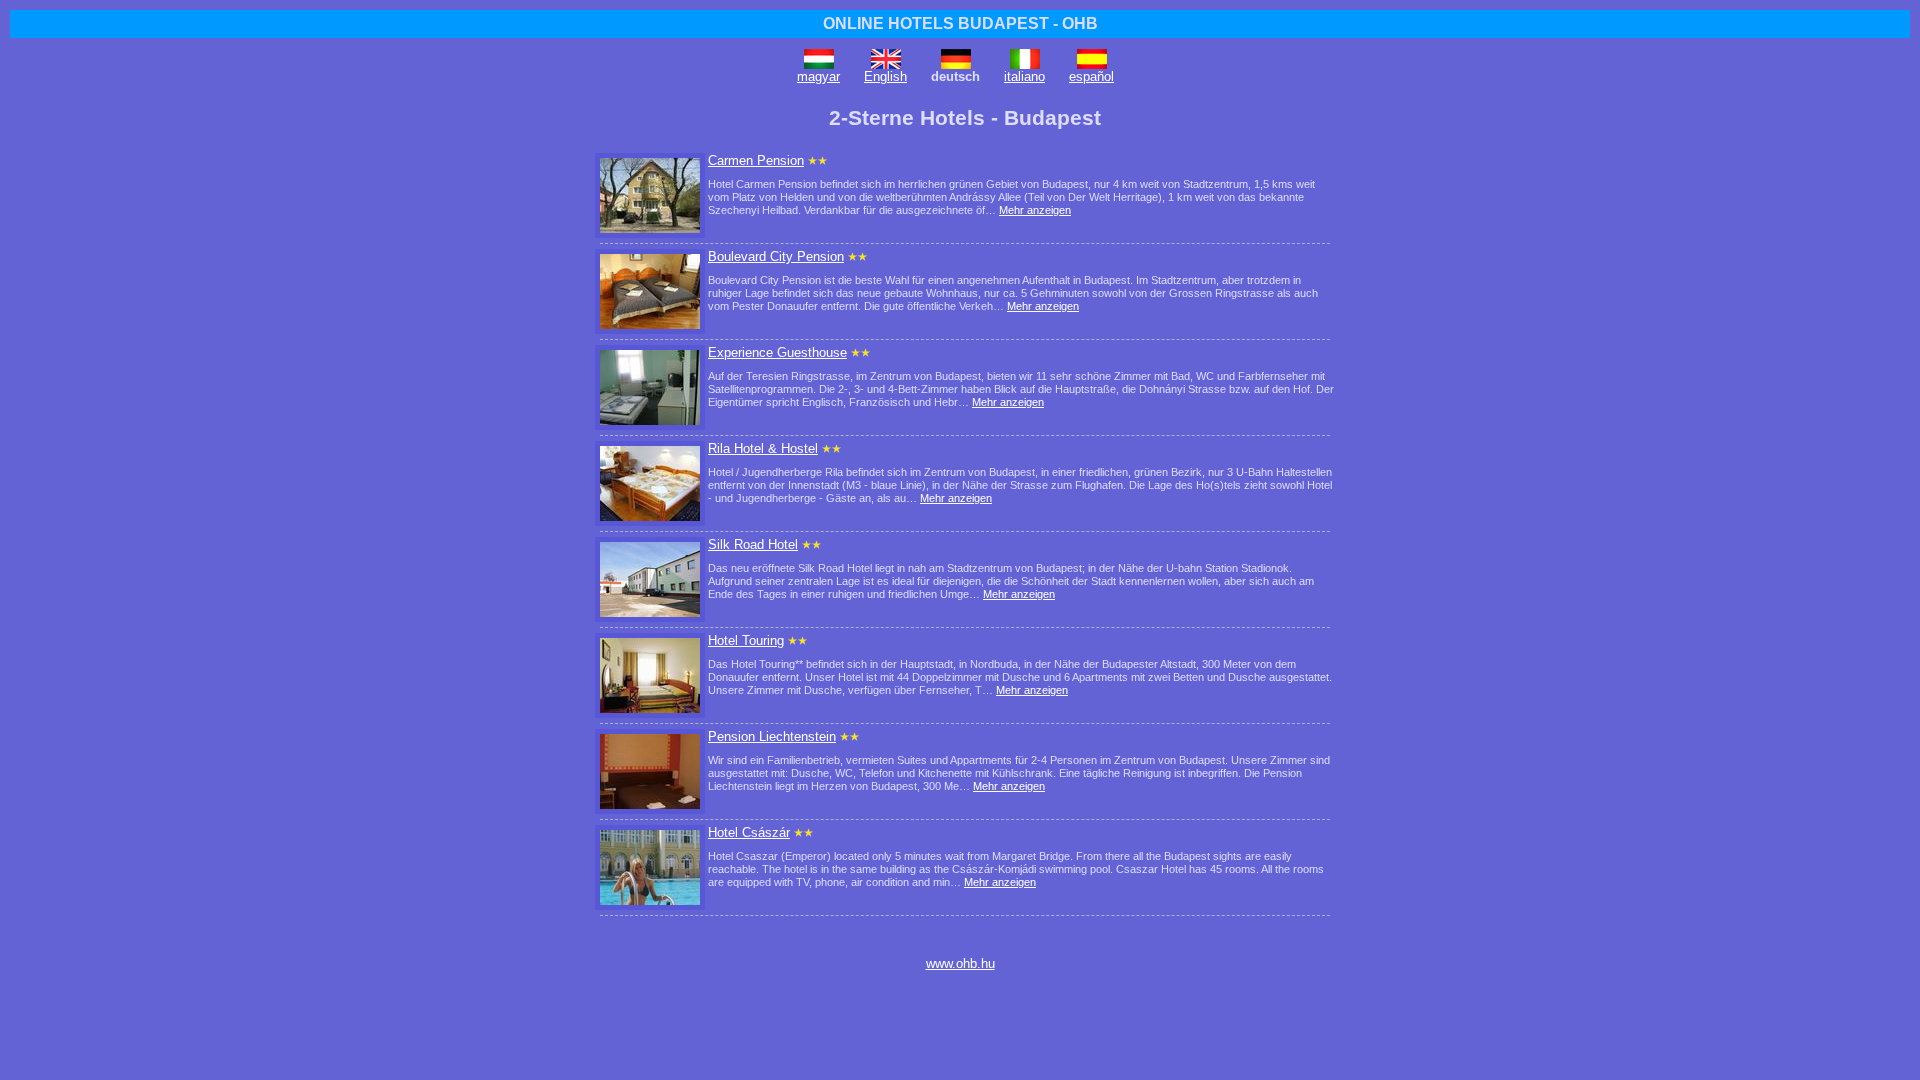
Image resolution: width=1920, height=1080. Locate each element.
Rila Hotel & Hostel (763, 448)
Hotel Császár (749, 832)
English (885, 76)
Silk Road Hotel (753, 544)
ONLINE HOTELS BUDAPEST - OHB (960, 23)
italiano (1024, 76)
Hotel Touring (746, 640)
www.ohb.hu (960, 963)
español (1091, 76)
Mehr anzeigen (1035, 210)
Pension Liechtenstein (772, 736)
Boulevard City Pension (776, 256)
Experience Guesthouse (777, 352)
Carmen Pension (756, 160)
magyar (818, 76)
